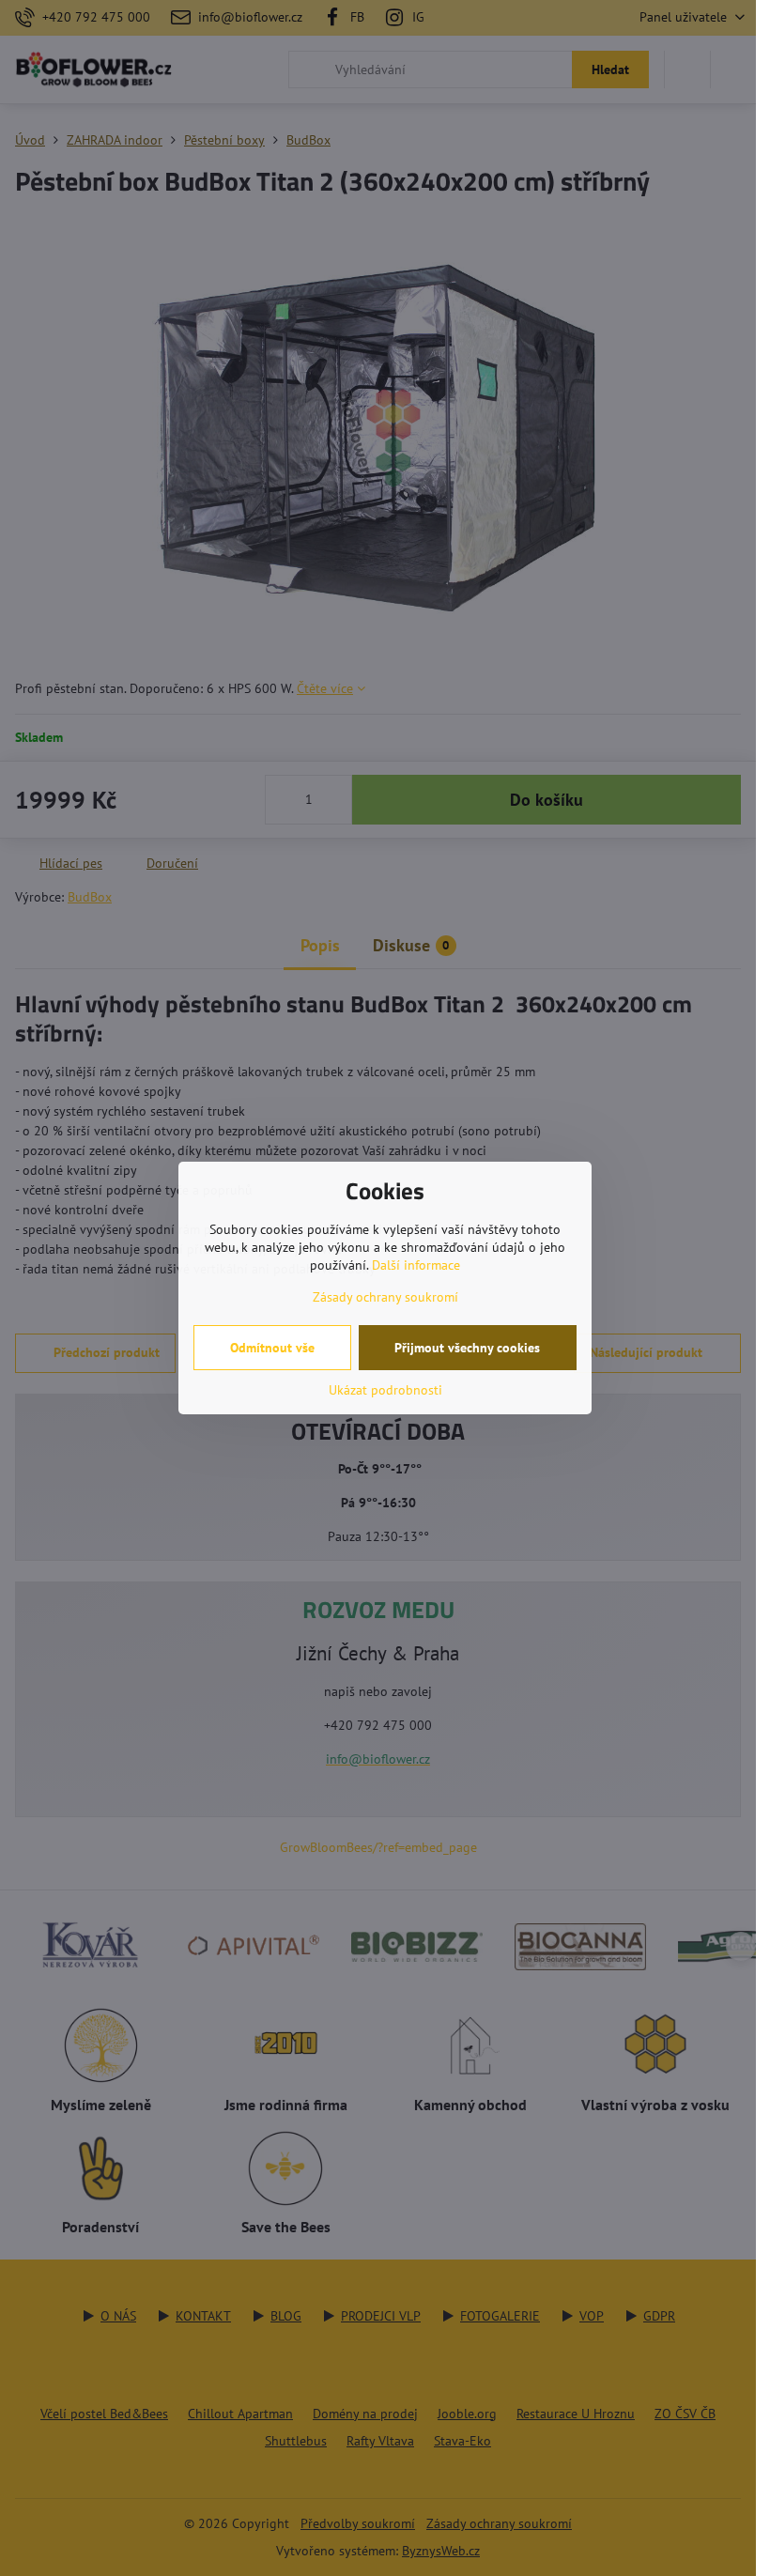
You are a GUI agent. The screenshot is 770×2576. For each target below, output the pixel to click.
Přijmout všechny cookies (467, 1348)
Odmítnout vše (272, 1348)
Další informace (416, 1265)
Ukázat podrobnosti (385, 1390)
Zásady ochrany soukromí (385, 1297)
